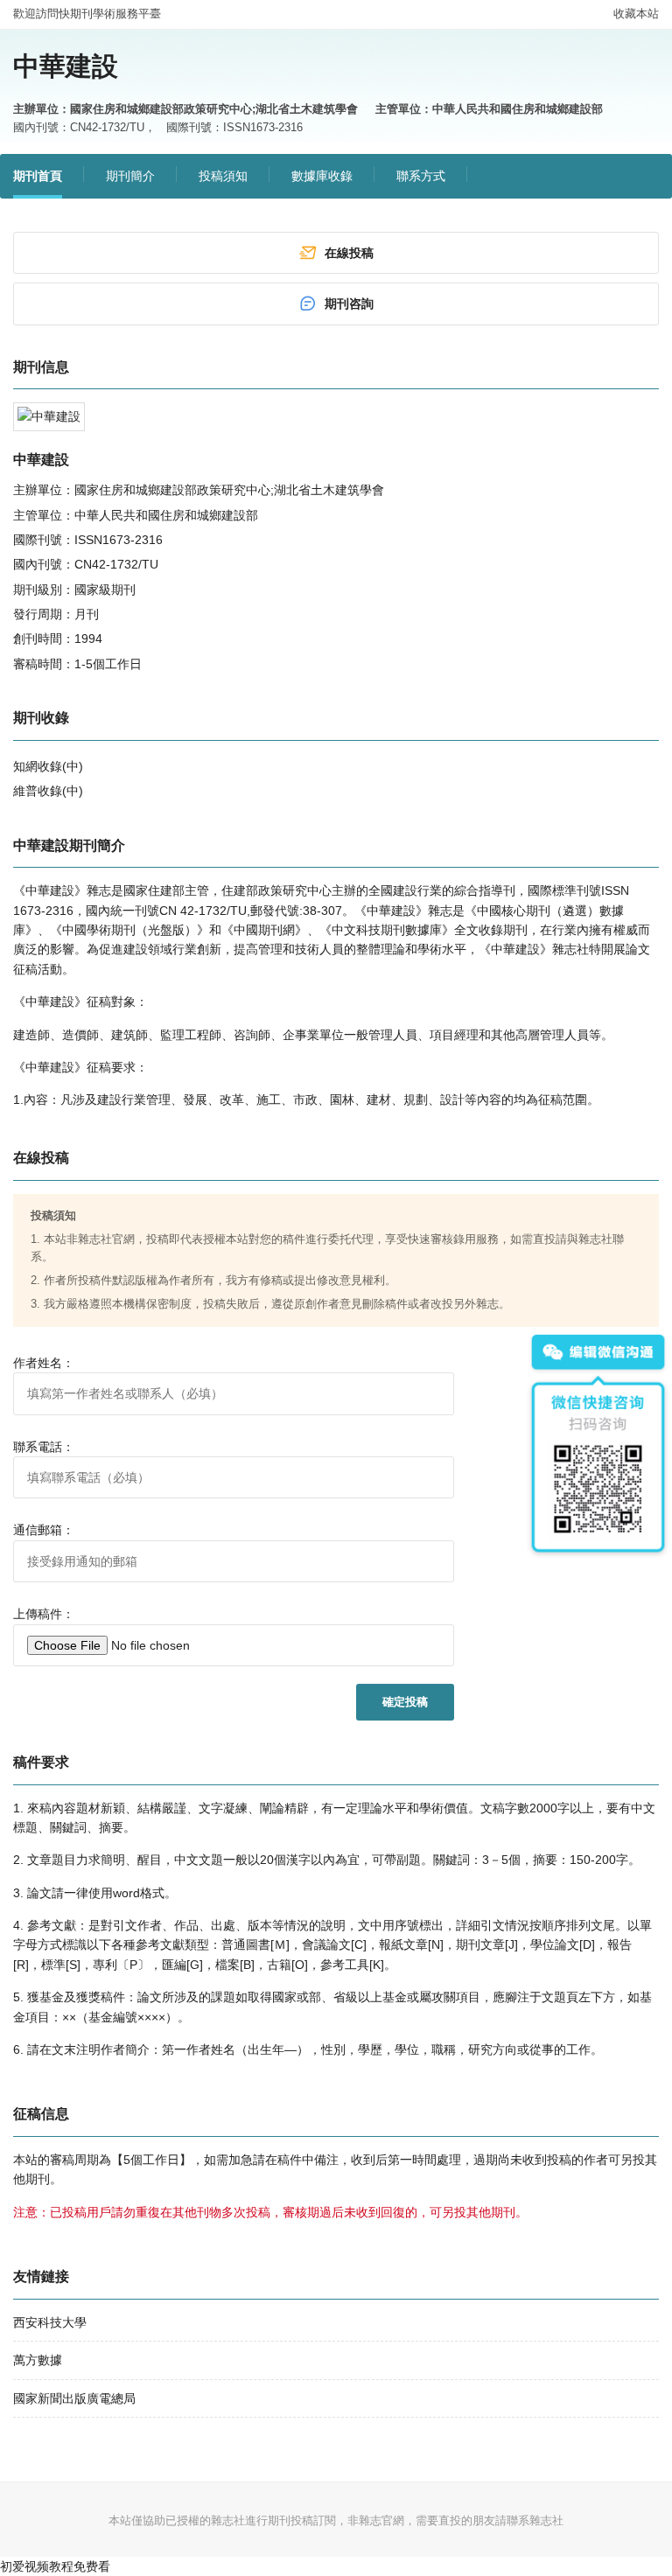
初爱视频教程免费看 (55, 2566)
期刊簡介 (130, 176)
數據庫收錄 (322, 176)
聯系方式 (421, 176)
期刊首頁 (38, 176)
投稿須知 (223, 176)
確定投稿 (405, 1702)
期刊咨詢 (349, 304)
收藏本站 (636, 14)
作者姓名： (44, 1363)
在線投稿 (349, 253)
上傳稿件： (44, 1614)
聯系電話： (44, 1447)
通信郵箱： (44, 1530)
